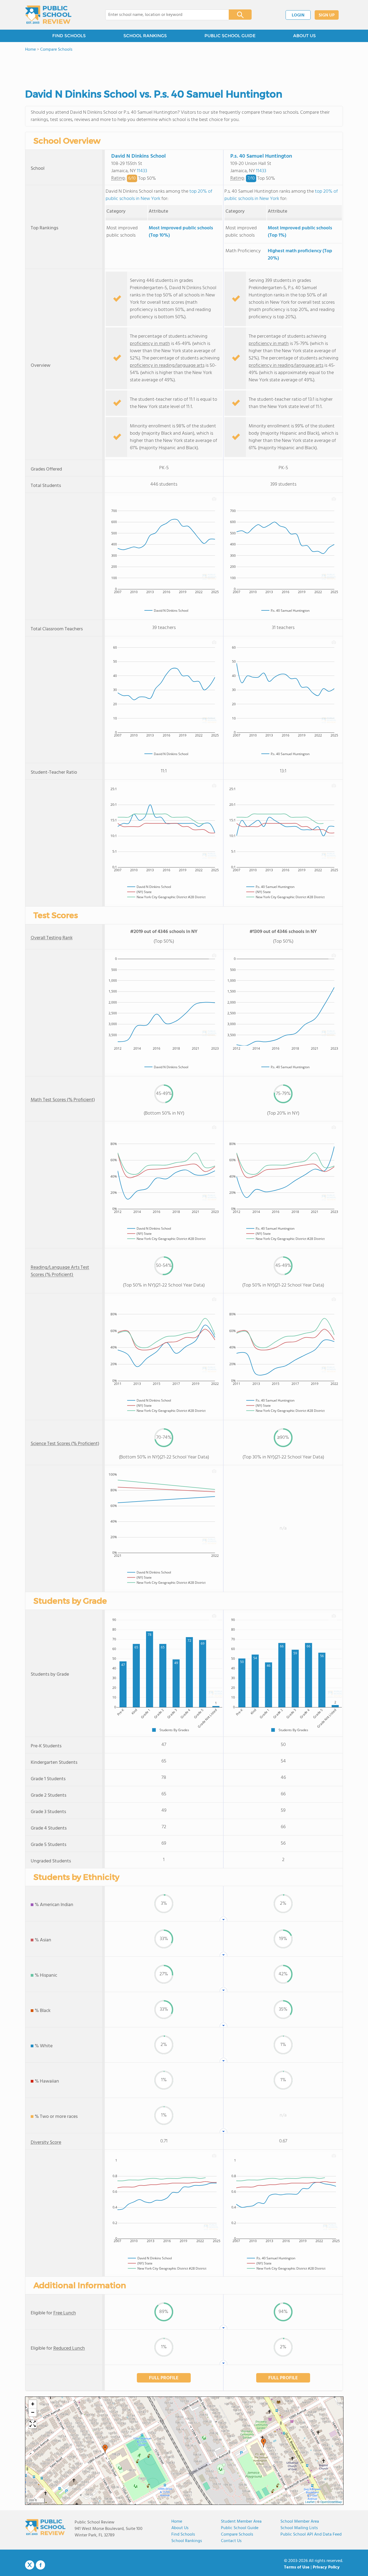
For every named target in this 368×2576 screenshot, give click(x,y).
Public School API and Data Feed (311, 2534)
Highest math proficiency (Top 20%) (300, 255)
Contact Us (231, 2541)
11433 (142, 171)
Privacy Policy (326, 2567)
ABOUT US (304, 36)
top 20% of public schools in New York (159, 195)
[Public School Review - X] (30, 2565)
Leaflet (310, 2502)
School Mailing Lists (299, 2528)
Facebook (40, 2565)
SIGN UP (327, 15)
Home (177, 2522)
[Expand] (33, 2424)
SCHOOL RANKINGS (145, 36)
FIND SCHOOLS (69, 36)
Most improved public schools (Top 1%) (300, 232)
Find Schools (183, 2534)
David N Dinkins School (138, 156)
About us (180, 2528)
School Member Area (300, 2522)
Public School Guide (240, 2528)
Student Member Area (241, 2522)
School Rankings (187, 2541)
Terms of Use (297, 2567)
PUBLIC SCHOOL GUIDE (230, 36)
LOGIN (298, 15)
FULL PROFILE (164, 2378)
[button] (263, 2443)
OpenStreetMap (331, 2502)
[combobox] (163, 15)
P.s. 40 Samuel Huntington (261, 156)
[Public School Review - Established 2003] (48, 15)
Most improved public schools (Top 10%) (181, 232)
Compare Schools (237, 2534)
